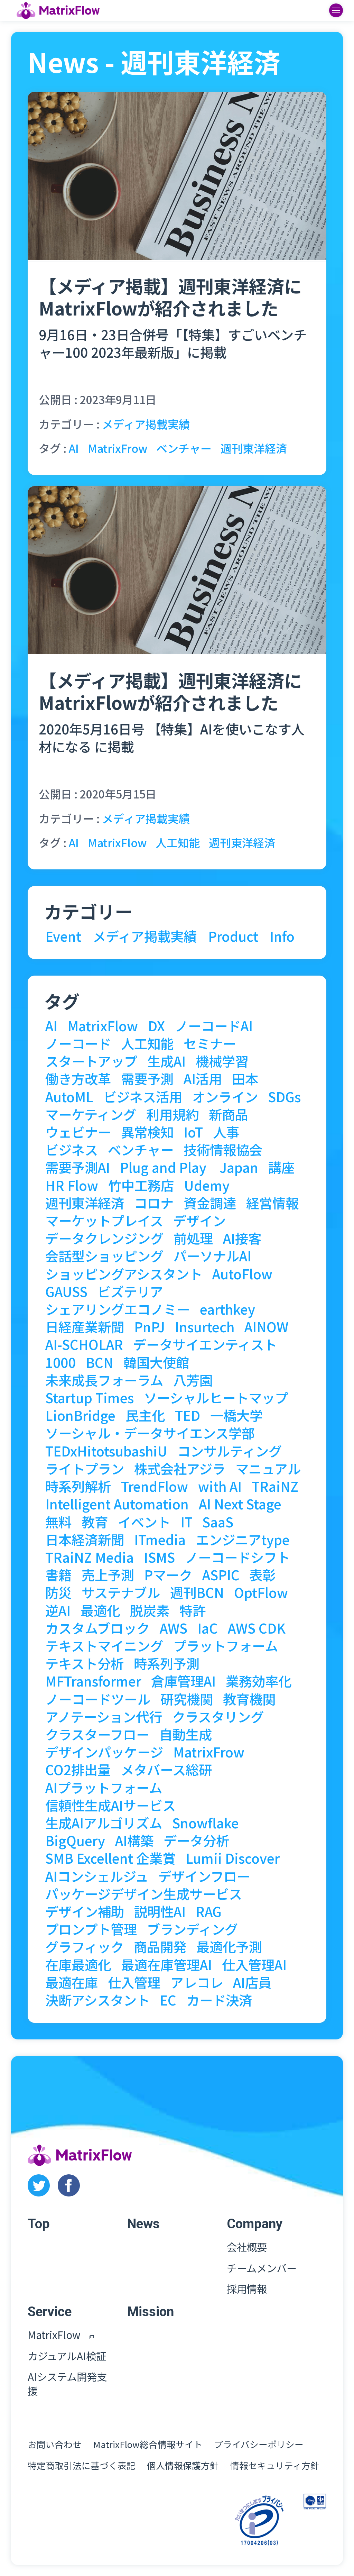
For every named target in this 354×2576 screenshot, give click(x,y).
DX (156, 1025)
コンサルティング (230, 1451)
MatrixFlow (117, 842)
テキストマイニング (104, 1645)
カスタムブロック (97, 1628)
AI (74, 448)
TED (188, 1415)
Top (39, 2224)
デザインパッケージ (104, 1752)
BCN (100, 1362)
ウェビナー (78, 1132)
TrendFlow (155, 1486)
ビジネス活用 (143, 1096)
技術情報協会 (223, 1149)
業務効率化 (259, 1681)
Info (282, 936)
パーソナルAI (212, 1255)
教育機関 (249, 1699)
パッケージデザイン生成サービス (144, 1893)
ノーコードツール (98, 1699)
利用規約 (173, 1114)
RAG (209, 1911)
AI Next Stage (240, 1504)
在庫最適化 (78, 1964)
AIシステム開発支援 (67, 2384)
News (143, 2224)
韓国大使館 (156, 1362)
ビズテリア (130, 1291)
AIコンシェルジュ (97, 1876)
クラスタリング (218, 1716)
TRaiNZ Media (90, 1557)
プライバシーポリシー (259, 2444)
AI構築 (134, 1840)
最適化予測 (229, 1946)
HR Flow (72, 1185)
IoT (193, 1132)
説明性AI (160, 1911)
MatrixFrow (118, 448)
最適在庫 (72, 1982)
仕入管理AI (254, 1964)
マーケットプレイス (104, 1220)
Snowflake (206, 1823)
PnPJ (150, 1326)
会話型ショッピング (104, 1255)
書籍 (58, 1574)
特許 (193, 1610)
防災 (58, 1592)
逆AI (58, 1610)
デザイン (199, 1220)
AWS (174, 1628)
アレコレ (197, 1982)
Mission (151, 2312)
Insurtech (205, 1326)
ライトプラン (85, 1468)
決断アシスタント (97, 2000)
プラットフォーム (226, 1645)
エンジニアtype (243, 1539)
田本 (245, 1078)
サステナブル (121, 1592)
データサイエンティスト (205, 1344)
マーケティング (91, 1114)
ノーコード (78, 1043)
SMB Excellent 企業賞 (110, 1858)
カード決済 (219, 2000)
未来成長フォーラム (104, 1380)
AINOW (266, 1326)
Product (233, 936)
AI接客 (242, 1238)
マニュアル (268, 1468)
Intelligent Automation (117, 1504)
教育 (95, 1522)
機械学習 (222, 1061)
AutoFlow (242, 1273)
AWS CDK (257, 1628)
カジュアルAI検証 (67, 2356)
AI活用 (203, 1078)
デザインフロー (204, 1876)
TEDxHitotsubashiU (106, 1451)
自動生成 (186, 1734)
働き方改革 (78, 1078)
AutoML (69, 1096)
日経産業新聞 (85, 1326)
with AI (220, 1486)
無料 (58, 1522)
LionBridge (80, 1415)
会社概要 (247, 2247)
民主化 (145, 1415)
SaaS (218, 1522)
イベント (144, 1522)
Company (255, 2224)
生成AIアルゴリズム (104, 1823)
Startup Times (90, 1397)
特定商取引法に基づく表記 (82, 2465)
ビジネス (72, 1149)
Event (63, 936)
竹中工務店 (141, 1185)
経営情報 (272, 1203)
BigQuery (75, 1840)
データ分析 (196, 1840)
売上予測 (108, 1574)
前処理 (193, 1238)
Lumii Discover (233, 1858)
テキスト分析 (85, 1663)
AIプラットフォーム (104, 1787)
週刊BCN (197, 1592)
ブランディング (192, 1929)
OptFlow (261, 1592)
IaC (208, 1628)
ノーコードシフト (237, 1557)
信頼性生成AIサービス (110, 1805)
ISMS (159, 1557)
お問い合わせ (55, 2444)
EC (168, 2000)
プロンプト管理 (91, 1929)
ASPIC (221, 1574)
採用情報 (247, 2289)
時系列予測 (167, 1663)
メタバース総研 (166, 1769)
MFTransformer (93, 1681)
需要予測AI (78, 1167)
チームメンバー (262, 2268)
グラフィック (85, 1946)
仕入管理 (134, 1982)
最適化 (100, 1610)
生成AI (166, 1061)
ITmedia (160, 1539)
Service (50, 2312)
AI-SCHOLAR (84, 1344)
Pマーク (168, 1574)
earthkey (227, 1309)
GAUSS (66, 1291)
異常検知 (147, 1132)
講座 (281, 1167)
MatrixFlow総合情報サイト (148, 2444)
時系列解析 (78, 1486)
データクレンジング (104, 1238)
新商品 (229, 1114)
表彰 (262, 1574)
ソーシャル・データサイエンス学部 (150, 1433)
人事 (226, 1132)
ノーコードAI (214, 1025)
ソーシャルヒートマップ (216, 1397)
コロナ (154, 1203)
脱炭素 (150, 1610)
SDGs (284, 1096)
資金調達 (210, 1203)
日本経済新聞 (85, 1539)
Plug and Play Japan (189, 1167)
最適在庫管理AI (166, 1964)
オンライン (225, 1096)
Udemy (207, 1185)
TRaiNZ (275, 1486)
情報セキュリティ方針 (275, 2465)
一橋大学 (236, 1415)
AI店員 (252, 1982)
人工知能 (178, 842)
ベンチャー (184, 448)
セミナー (210, 1043)
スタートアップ (91, 1061)
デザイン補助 (85, 1911)
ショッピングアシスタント (124, 1273)
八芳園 (193, 1380)
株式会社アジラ (180, 1468)
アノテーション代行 (104, 1716)
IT (187, 1522)
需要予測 (147, 1078)
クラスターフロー (97, 1734)
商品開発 (160, 1946)
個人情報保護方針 (183, 2465)
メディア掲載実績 (146, 424)
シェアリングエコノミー (118, 1309)
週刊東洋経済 (254, 448)
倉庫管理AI (183, 1681)
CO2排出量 (78, 1769)
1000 (60, 1362)
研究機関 (187, 1699)
